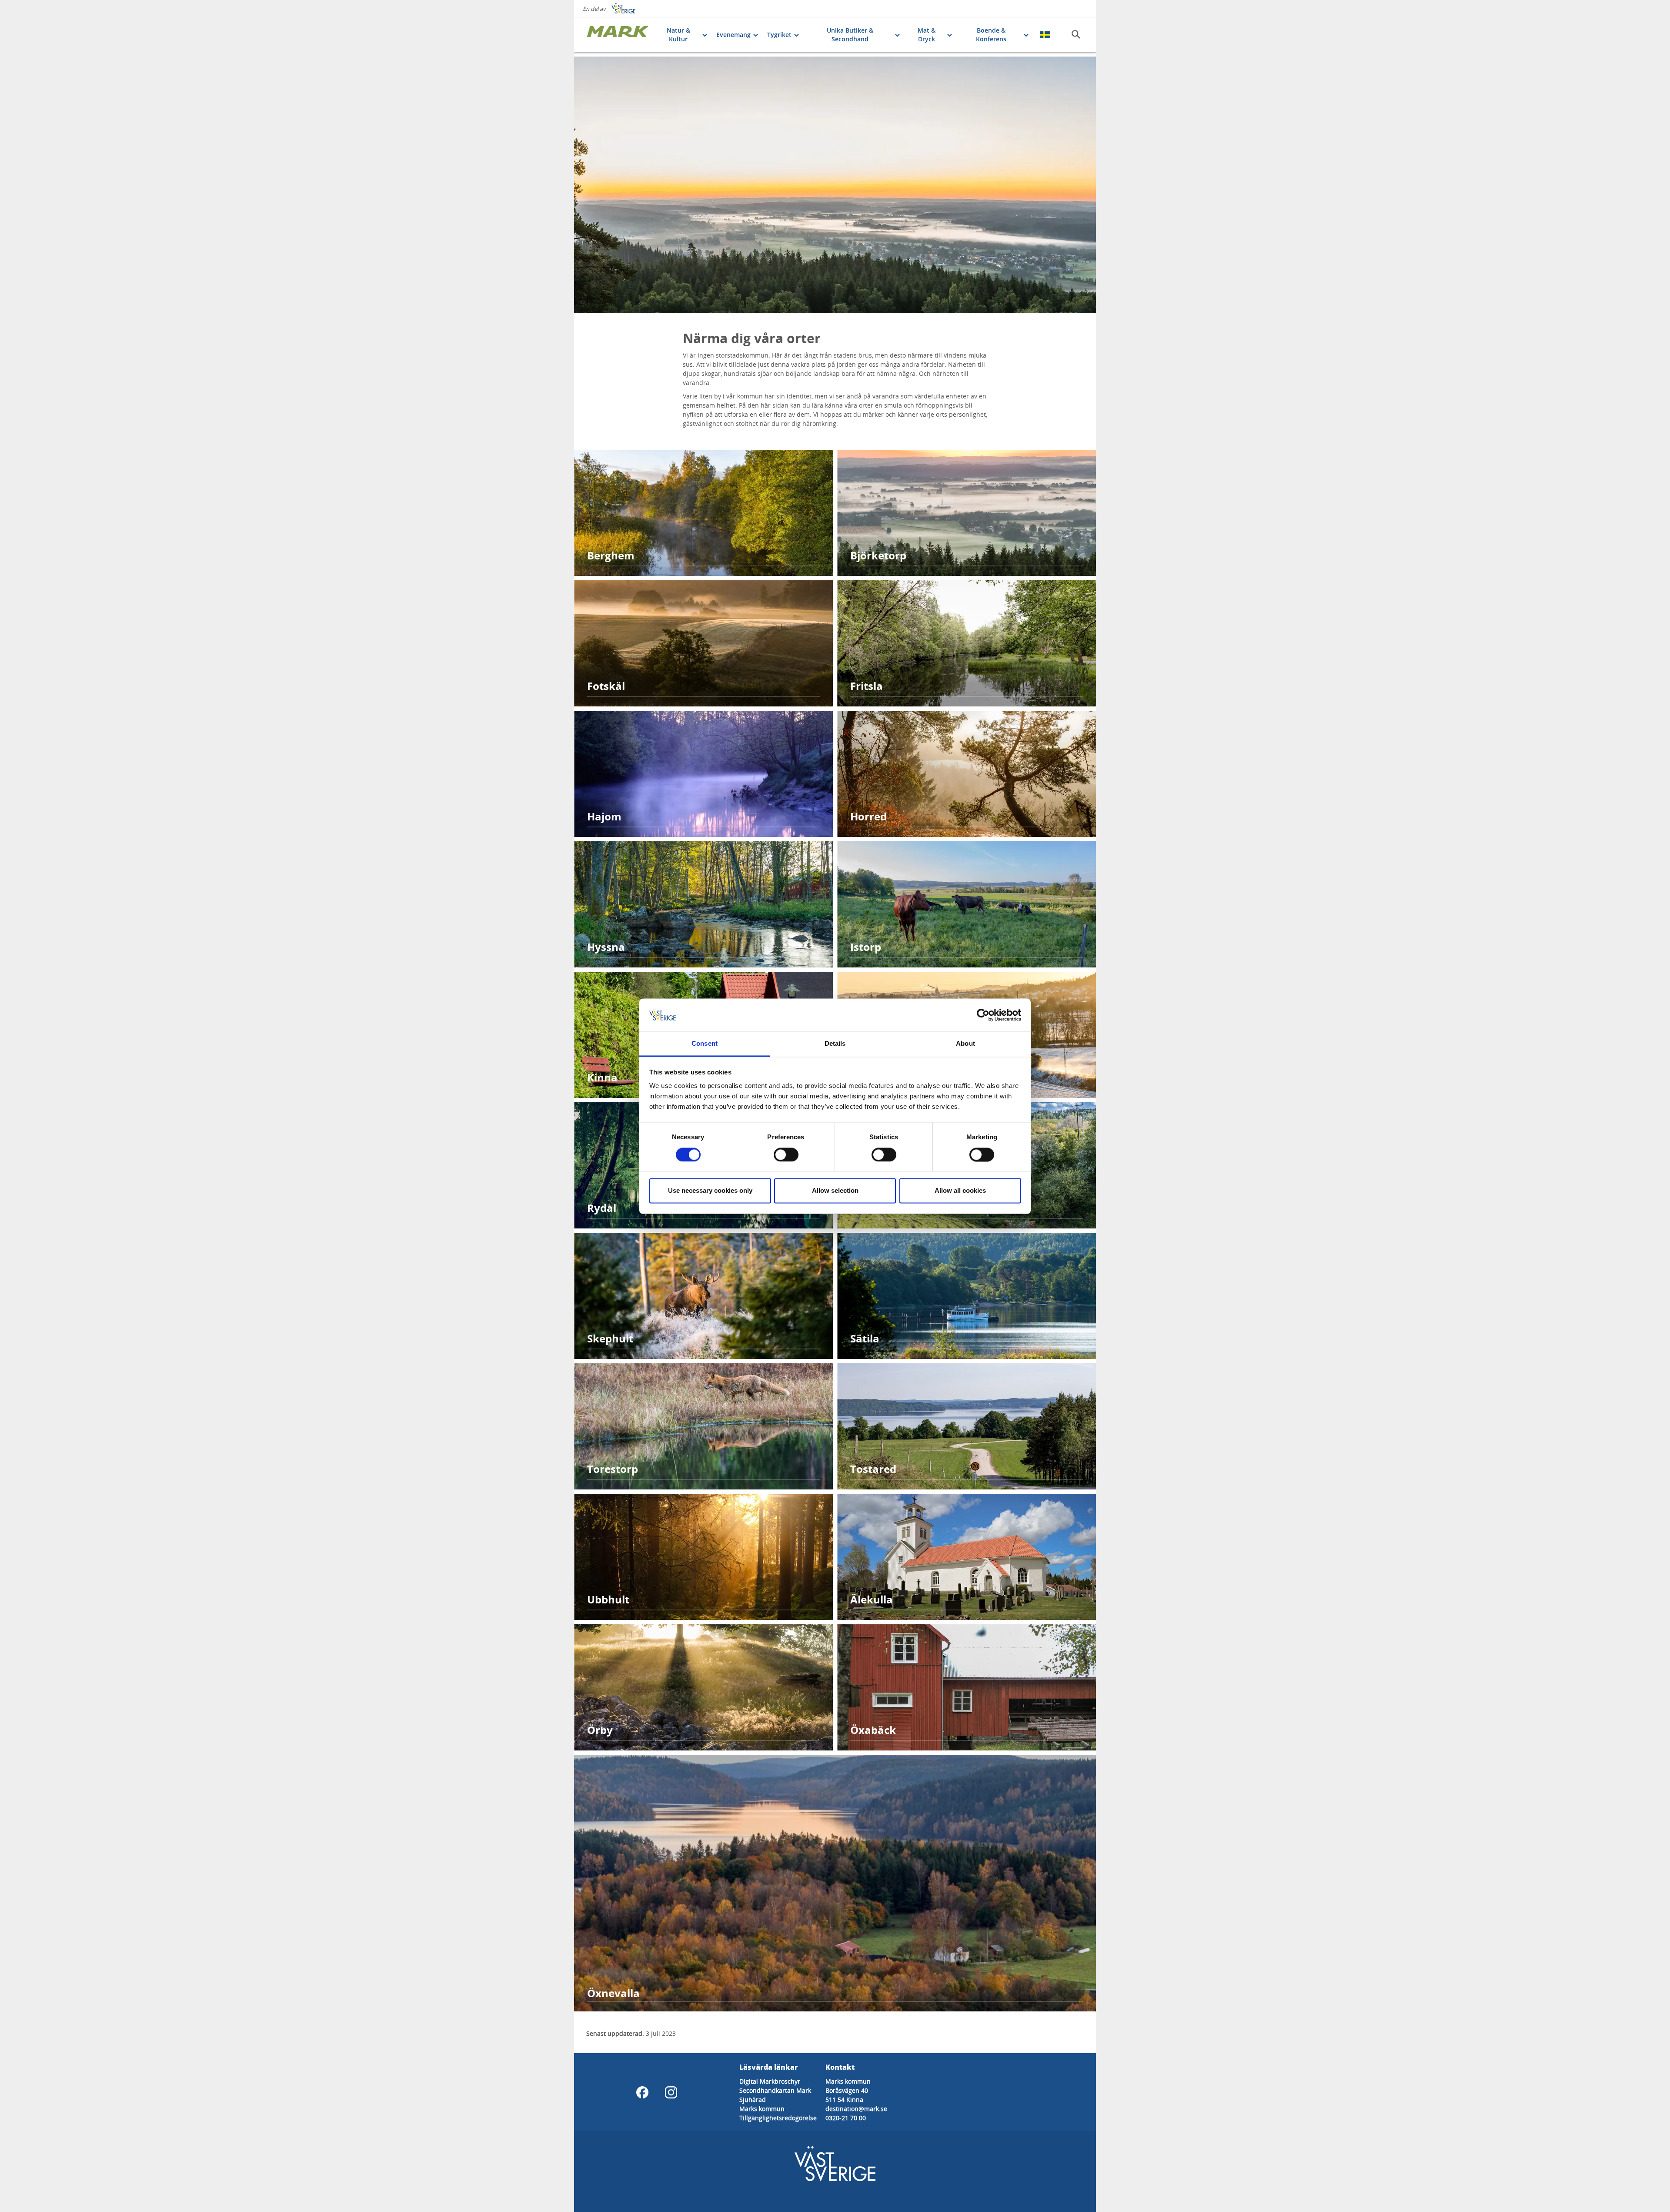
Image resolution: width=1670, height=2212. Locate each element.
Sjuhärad (753, 2100)
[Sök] (1076, 34)
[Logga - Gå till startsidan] (618, 35)
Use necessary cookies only (710, 1191)
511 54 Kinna (844, 2100)
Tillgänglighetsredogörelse (778, 2118)
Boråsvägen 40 (847, 2090)
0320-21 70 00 (846, 2118)
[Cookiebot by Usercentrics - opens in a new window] (983, 1015)
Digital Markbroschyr (770, 2081)
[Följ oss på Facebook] (642, 2092)
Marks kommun (762, 2109)
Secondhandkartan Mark (775, 2090)
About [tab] (965, 1044)
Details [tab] (835, 1044)
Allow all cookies (960, 1191)
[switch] (786, 1155)
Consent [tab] (705, 1044)
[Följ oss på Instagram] (671, 2092)
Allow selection (835, 1191)
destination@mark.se (856, 2109)
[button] (835, 185)
